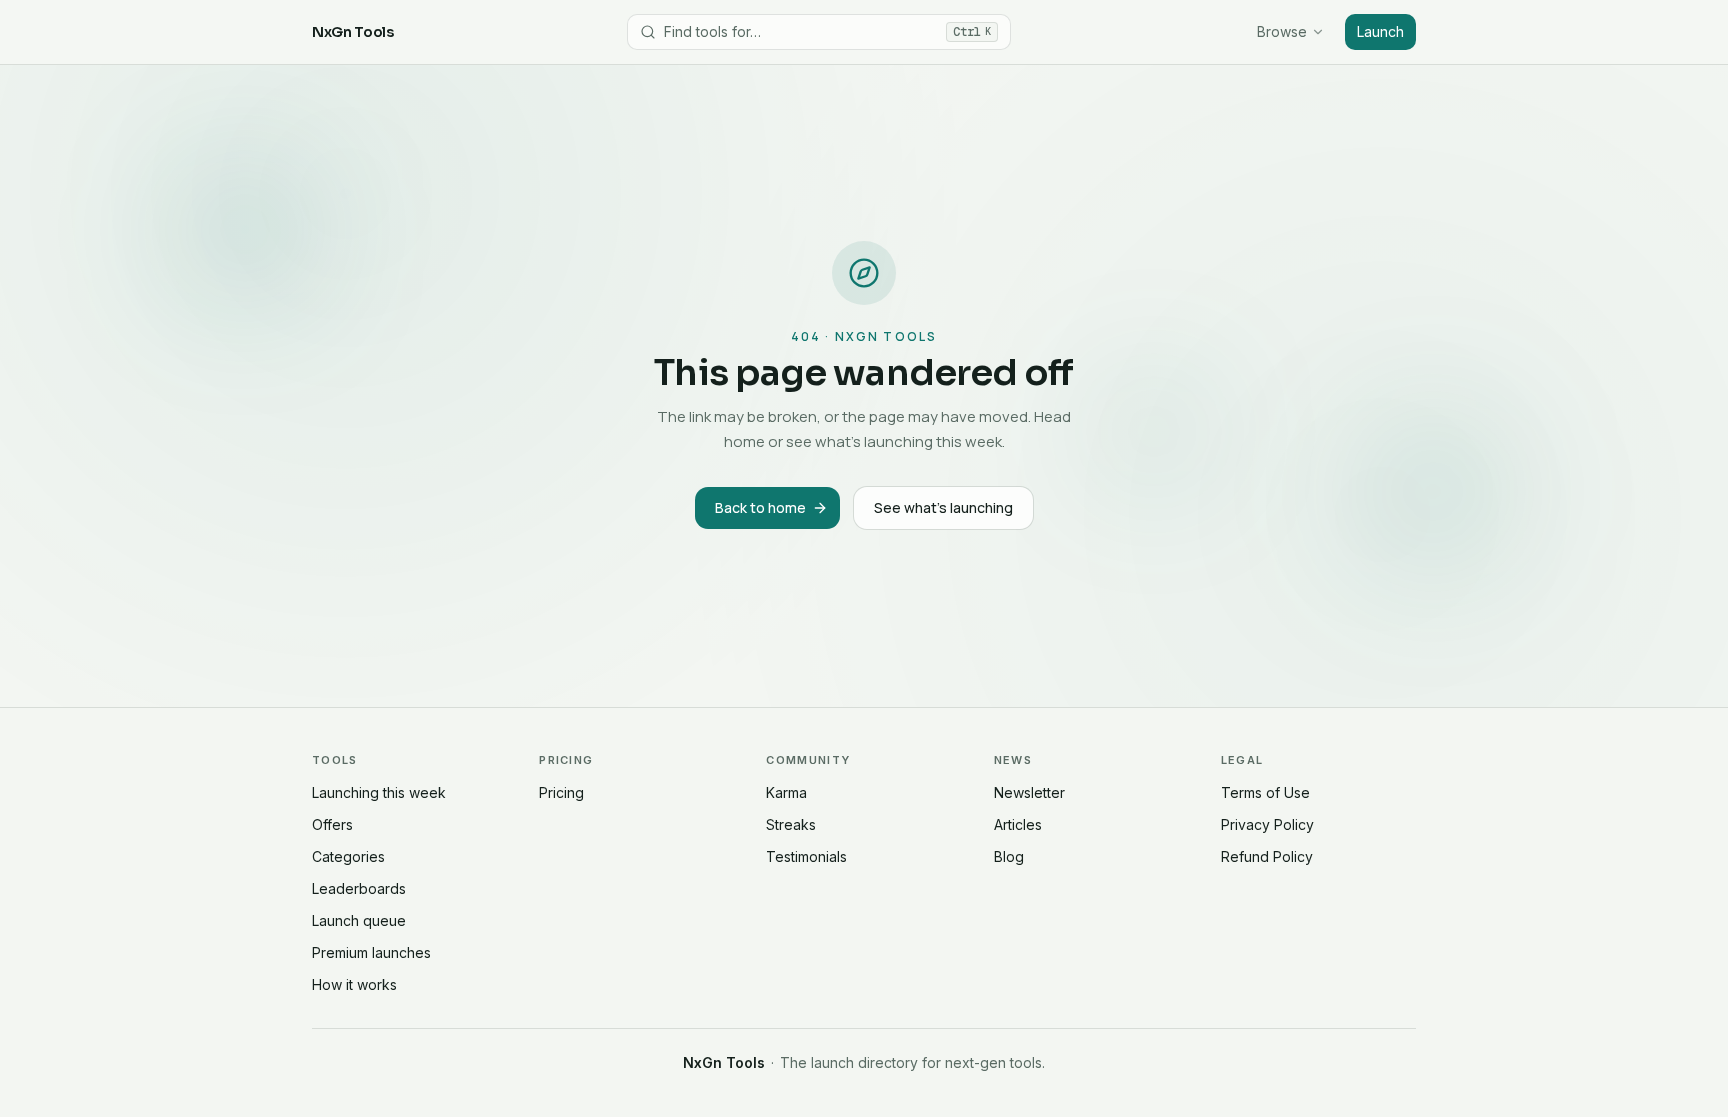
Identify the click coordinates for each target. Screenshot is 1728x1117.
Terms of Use (1265, 792)
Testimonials (806, 856)
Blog (1009, 856)
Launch (1380, 31)
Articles (1018, 824)
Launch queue (359, 920)
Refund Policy (1267, 856)
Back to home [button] (760, 507)
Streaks (791, 824)
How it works (354, 984)
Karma (786, 792)
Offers (332, 824)
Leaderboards (359, 888)
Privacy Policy (1267, 824)
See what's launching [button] (943, 507)
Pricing (561, 792)
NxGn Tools (353, 32)
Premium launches (371, 952)
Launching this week (379, 792)
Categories (348, 856)
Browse (1282, 31)
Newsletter (1029, 792)
